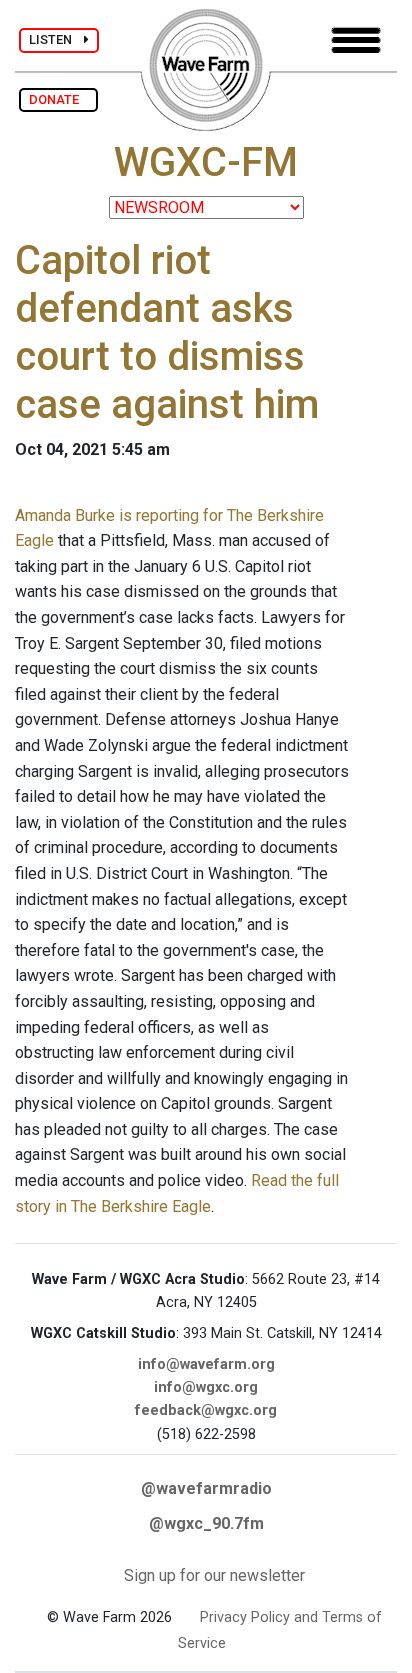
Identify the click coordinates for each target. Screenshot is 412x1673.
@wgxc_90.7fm (206, 1523)
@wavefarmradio (206, 1488)
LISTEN (56, 39)
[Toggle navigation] (356, 40)
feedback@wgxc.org (206, 1410)
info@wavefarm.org (206, 1364)
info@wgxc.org (206, 1387)
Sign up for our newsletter (214, 1575)
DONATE (58, 99)
